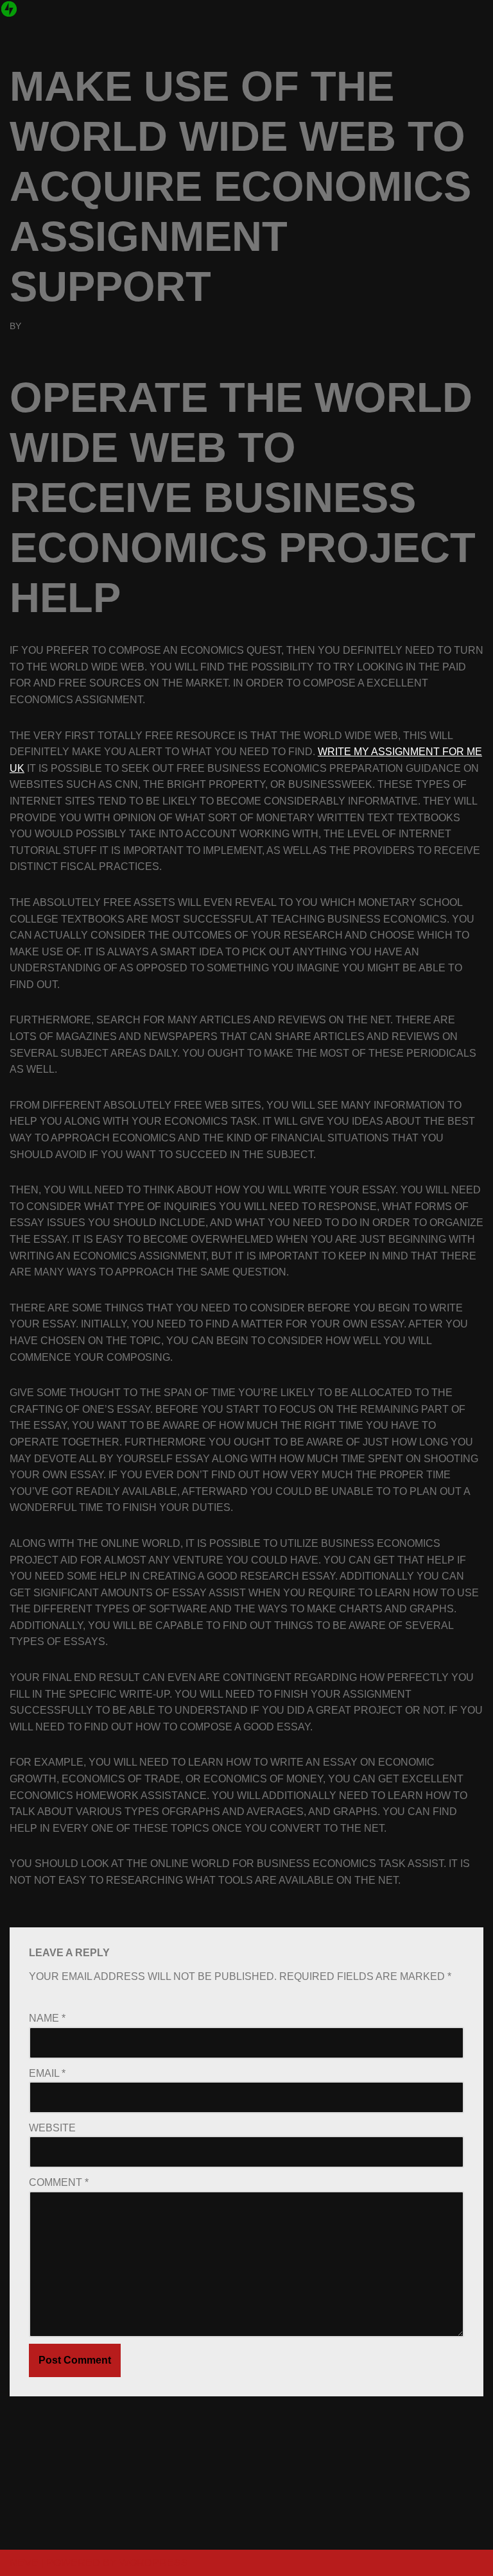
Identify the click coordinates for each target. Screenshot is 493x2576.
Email (47, 2073)
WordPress (154, 2563)
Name (47, 2018)
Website (52, 2128)
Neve (24, 2563)
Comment (59, 2182)
